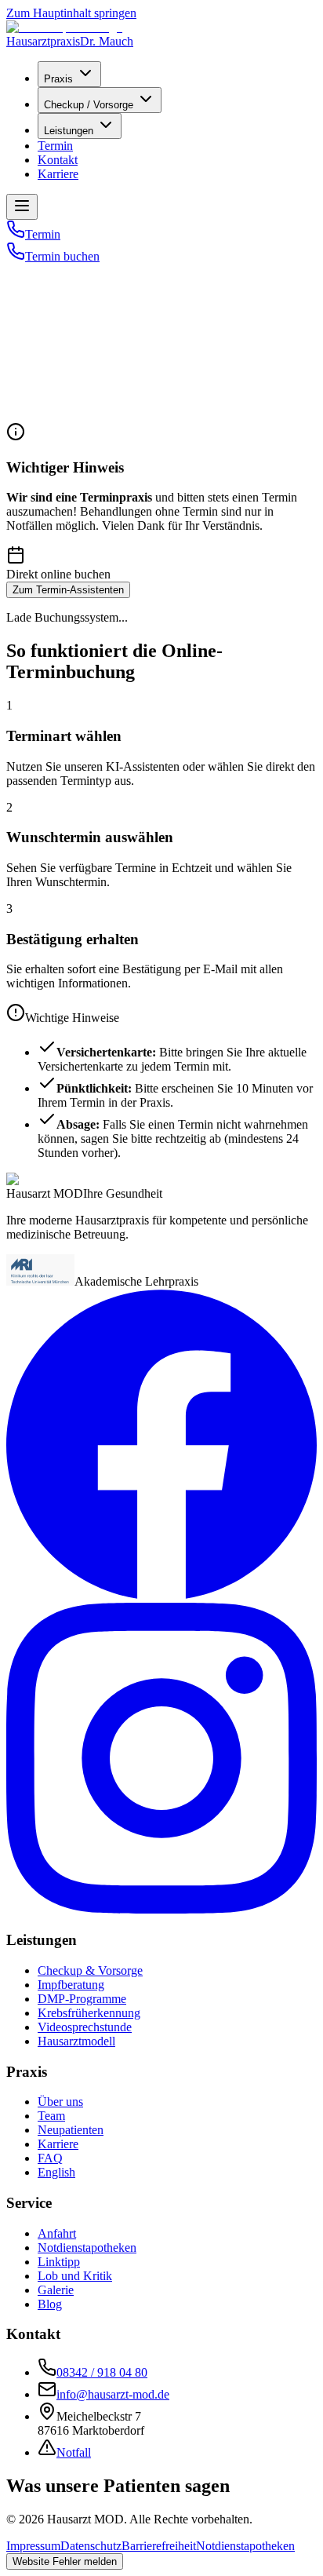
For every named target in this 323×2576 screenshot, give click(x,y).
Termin (55, 146)
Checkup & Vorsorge (90, 1970)
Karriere (58, 174)
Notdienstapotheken (87, 2248)
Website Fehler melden (65, 2561)
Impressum (33, 2546)
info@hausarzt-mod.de (113, 2394)
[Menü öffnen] (22, 207)
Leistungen (69, 131)
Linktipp (59, 2262)
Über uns (60, 2102)
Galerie (56, 2290)
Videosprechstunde (85, 2027)
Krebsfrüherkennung (89, 2013)
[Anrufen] (16, 234)
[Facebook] (161, 1595)
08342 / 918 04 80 (102, 2372)
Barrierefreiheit (159, 2546)
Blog (50, 2304)
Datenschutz (91, 2546)
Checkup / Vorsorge (89, 105)
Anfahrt (57, 2233)
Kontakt (58, 160)
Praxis (58, 79)
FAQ (50, 2158)
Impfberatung (71, 1985)
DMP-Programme (82, 1999)
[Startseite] (47, 267)
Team (51, 2116)
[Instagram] (161, 1909)
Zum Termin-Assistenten (68, 590)
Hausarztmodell (76, 2041)
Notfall (74, 2452)
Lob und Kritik (75, 2276)
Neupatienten (71, 2130)
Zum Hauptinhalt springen (71, 13)
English (56, 2172)
